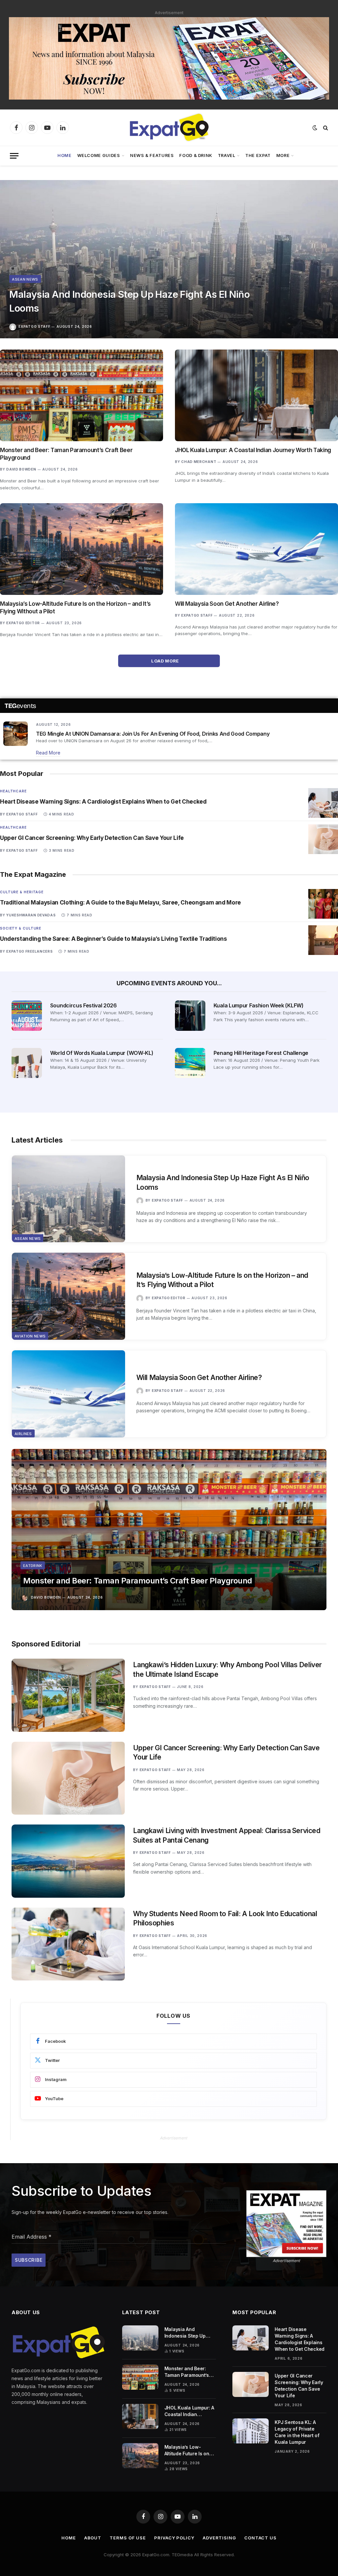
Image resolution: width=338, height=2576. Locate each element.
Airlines (23, 1434)
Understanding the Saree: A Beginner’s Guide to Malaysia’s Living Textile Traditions (114, 939)
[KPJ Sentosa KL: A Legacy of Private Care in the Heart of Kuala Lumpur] (251, 2431)
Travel (227, 155)
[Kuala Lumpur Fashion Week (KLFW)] (190, 1016)
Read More (48, 753)
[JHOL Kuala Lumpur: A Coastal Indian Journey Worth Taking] (256, 395)
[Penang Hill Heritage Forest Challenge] (190, 1063)
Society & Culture (21, 928)
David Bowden (21, 469)
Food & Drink (196, 155)
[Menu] (14, 156)
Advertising (219, 2538)
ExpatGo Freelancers (29, 951)
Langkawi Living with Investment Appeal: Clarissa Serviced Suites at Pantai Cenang (227, 1835)
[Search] (325, 128)
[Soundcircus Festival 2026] (27, 1016)
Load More (166, 661)
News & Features (152, 155)
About (93, 2538)
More (283, 155)
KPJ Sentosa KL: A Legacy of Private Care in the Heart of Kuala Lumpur (297, 2432)
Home (65, 155)
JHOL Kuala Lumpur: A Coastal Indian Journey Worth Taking (253, 450)
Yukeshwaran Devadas (31, 915)
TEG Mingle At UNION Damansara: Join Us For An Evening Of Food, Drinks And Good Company (153, 734)
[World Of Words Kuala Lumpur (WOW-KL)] (27, 1063)
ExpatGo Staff (34, 326)
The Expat (258, 155)
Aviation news (30, 1336)
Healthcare (13, 791)
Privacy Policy (174, 2538)
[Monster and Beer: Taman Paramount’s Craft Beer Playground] (82, 395)
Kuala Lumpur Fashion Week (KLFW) (259, 1005)
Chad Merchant (199, 462)
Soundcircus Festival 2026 (84, 1005)
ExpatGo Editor (23, 623)
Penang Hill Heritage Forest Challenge (261, 1053)
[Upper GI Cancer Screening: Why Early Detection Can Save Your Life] (323, 839)
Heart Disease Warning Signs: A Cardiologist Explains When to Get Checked (103, 802)
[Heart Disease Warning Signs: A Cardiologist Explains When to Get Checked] (323, 803)
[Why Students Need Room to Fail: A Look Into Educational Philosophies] (68, 1944)
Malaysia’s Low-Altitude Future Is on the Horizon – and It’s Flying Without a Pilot (75, 608)
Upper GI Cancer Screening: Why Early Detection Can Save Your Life (92, 838)
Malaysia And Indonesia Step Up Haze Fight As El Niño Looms (129, 301)
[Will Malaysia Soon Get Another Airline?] (256, 549)
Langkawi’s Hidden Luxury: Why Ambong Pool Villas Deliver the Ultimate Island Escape (227, 1670)
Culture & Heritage (22, 892)
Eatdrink (33, 1566)
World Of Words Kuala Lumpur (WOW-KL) (102, 1053)
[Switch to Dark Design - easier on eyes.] (315, 128)
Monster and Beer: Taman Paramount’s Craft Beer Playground (66, 454)
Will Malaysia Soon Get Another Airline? (227, 604)
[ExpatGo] (169, 128)
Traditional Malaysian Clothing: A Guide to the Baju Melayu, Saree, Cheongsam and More (120, 903)
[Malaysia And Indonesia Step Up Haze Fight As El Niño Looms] (169, 259)
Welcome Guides (99, 155)
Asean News (25, 279)
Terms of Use (128, 2538)
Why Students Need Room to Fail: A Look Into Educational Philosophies (225, 1918)
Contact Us (260, 2538)
